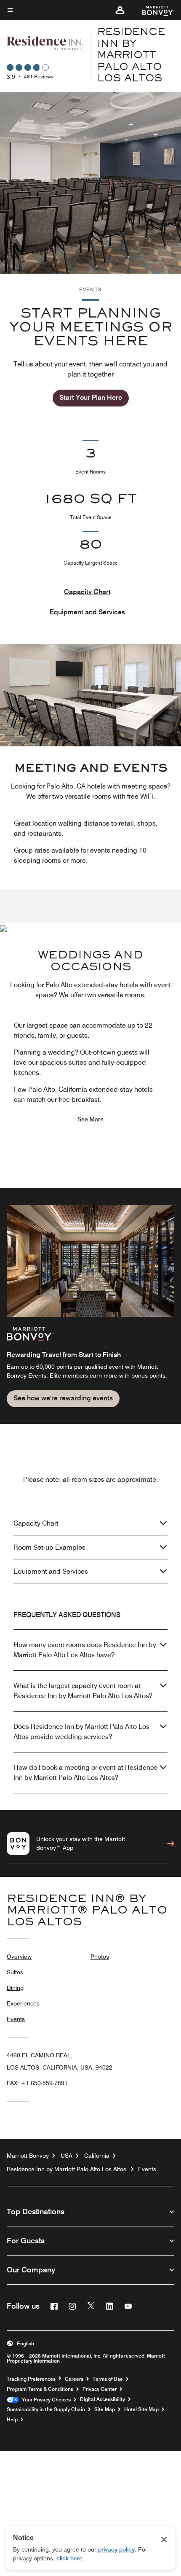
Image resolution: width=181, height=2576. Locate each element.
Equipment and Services (87, 612)
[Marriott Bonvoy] (153, 10)
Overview (19, 1957)
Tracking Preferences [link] (31, 2379)
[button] (120, 10)
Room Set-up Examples (49, 1547)
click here (69, 2558)
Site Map (105, 2409)
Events (16, 2019)
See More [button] (90, 1119)
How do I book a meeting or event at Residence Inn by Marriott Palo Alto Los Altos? (85, 1773)
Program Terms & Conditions (40, 2389)
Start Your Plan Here (91, 397)
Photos (100, 1957)
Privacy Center (100, 2389)
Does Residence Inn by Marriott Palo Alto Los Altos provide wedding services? (81, 1732)
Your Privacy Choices (45, 2400)
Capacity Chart (87, 592)
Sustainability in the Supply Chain (46, 2409)
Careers (74, 2379)
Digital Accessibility (102, 2399)
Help (12, 2420)
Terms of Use (108, 2379)
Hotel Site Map (141, 2409)
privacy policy (116, 2549)
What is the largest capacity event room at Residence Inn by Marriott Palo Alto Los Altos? (83, 1691)
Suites (15, 1972)
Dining (15, 1988)
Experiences (23, 2003)
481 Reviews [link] (39, 77)
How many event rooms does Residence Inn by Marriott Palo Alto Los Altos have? (85, 1650)
